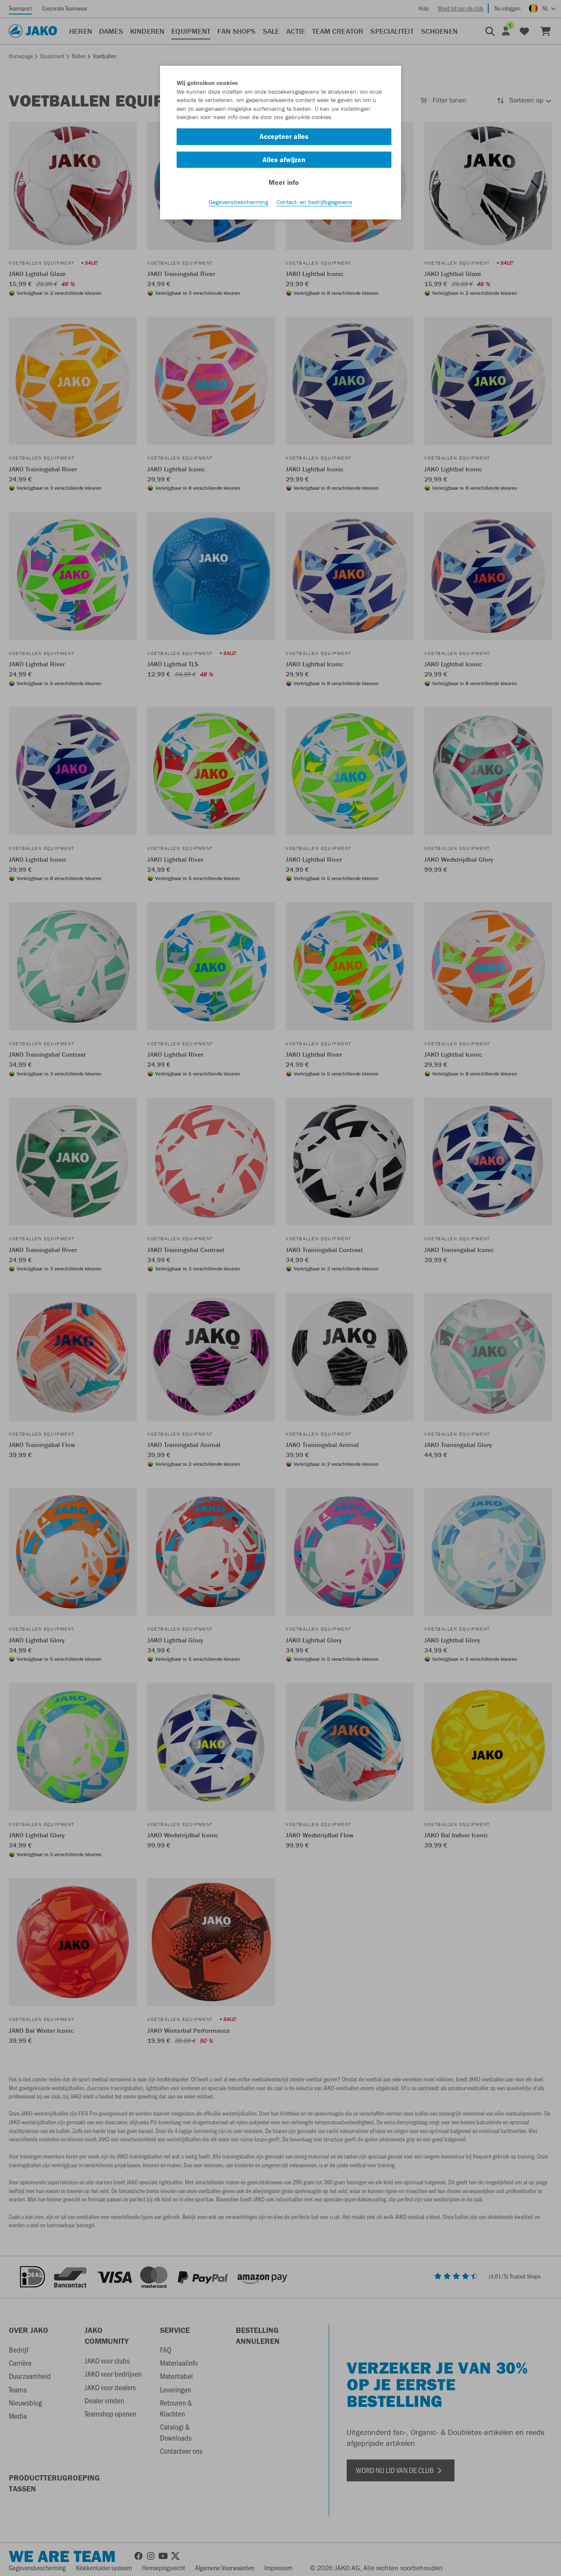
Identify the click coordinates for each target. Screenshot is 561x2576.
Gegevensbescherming (238, 202)
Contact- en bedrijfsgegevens (314, 202)
